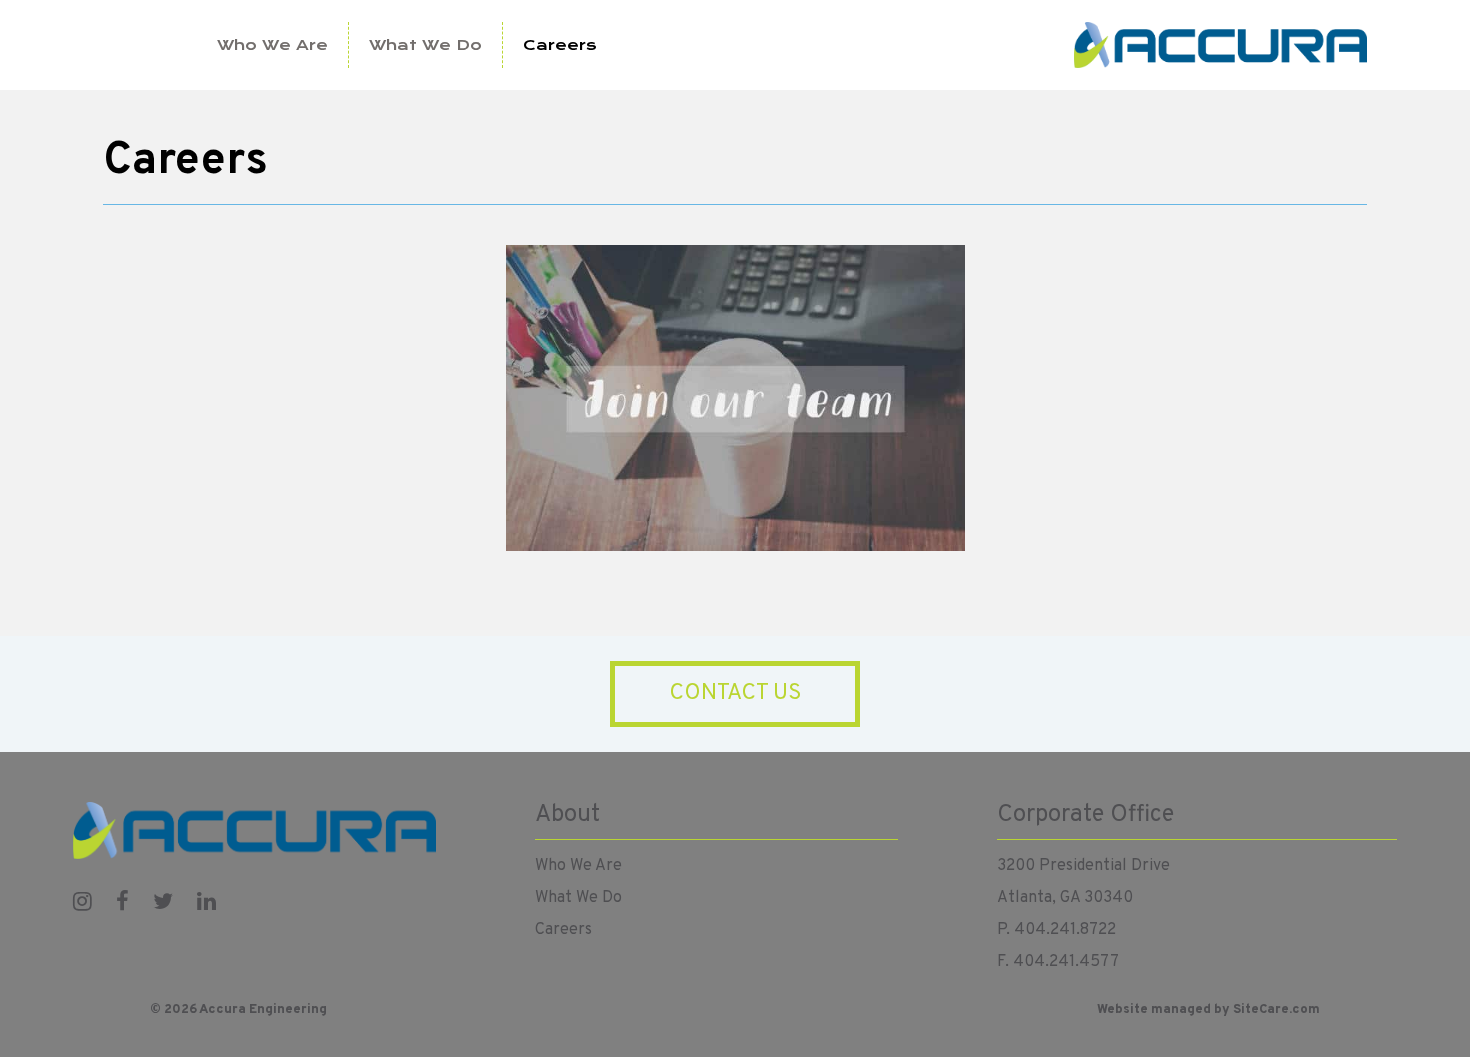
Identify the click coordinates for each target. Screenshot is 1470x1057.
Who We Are (272, 45)
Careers (560, 45)
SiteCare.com (1276, 1010)
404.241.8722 (1065, 930)
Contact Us (735, 693)
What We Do (425, 45)
